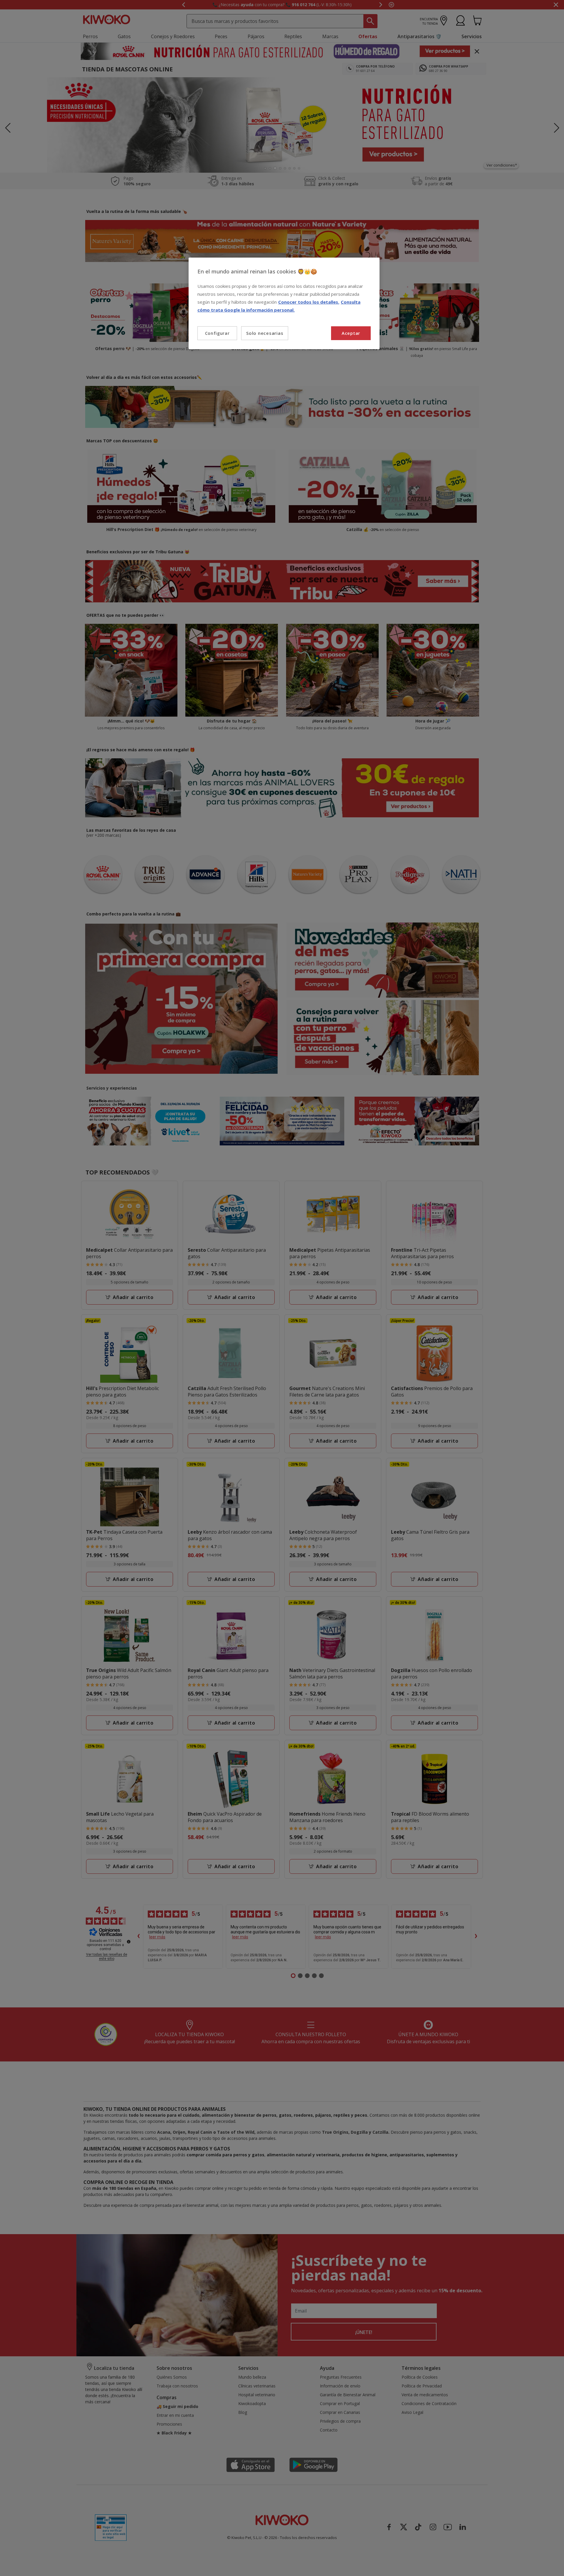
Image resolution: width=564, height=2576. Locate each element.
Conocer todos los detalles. (309, 302)
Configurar (217, 333)
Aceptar (351, 333)
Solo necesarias (265, 333)
